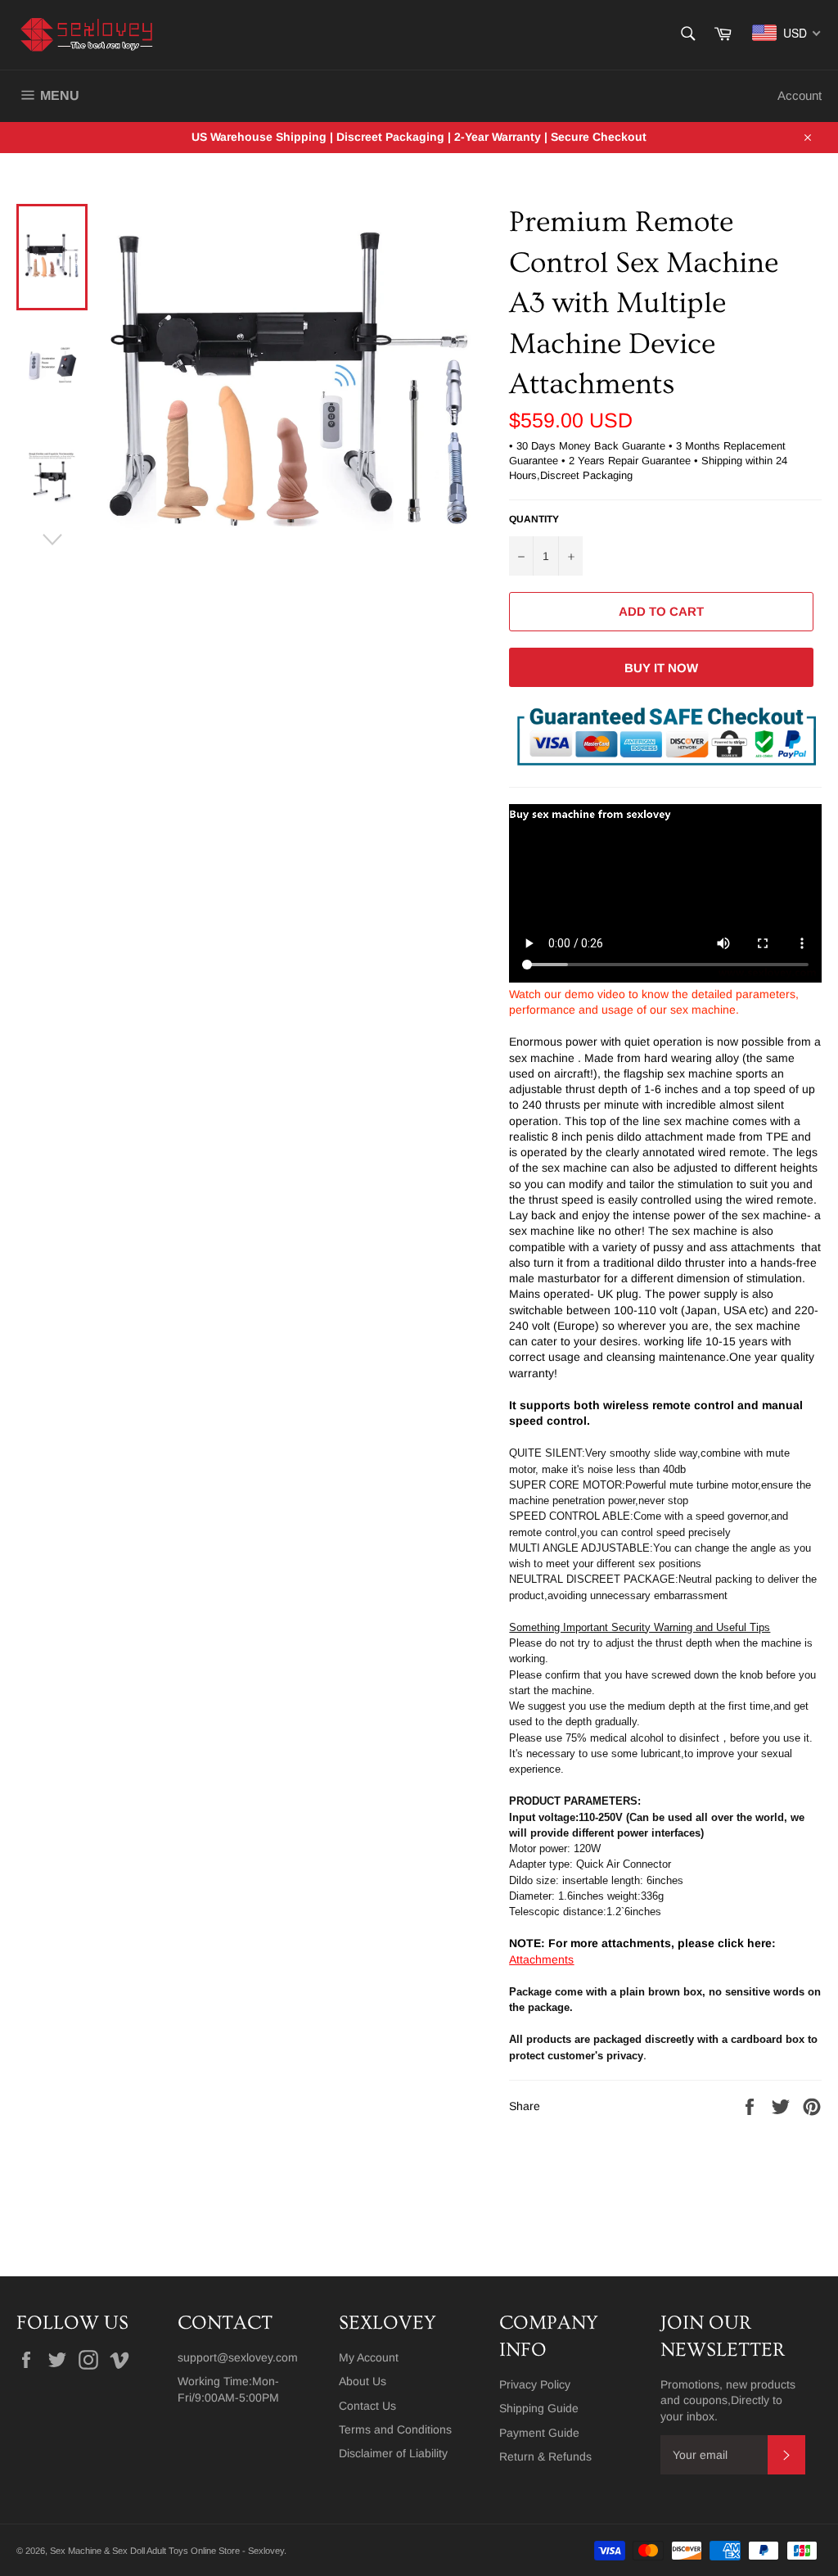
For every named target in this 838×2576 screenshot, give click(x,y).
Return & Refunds (545, 2456)
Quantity (534, 519)
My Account (369, 2357)
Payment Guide (539, 2433)
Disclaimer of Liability (393, 2453)
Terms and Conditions (395, 2429)
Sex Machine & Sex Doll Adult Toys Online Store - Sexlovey (167, 2551)
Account (800, 95)
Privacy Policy (535, 2384)
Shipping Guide (539, 2408)
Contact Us (367, 2406)
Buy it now (661, 668)
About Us (363, 2381)
